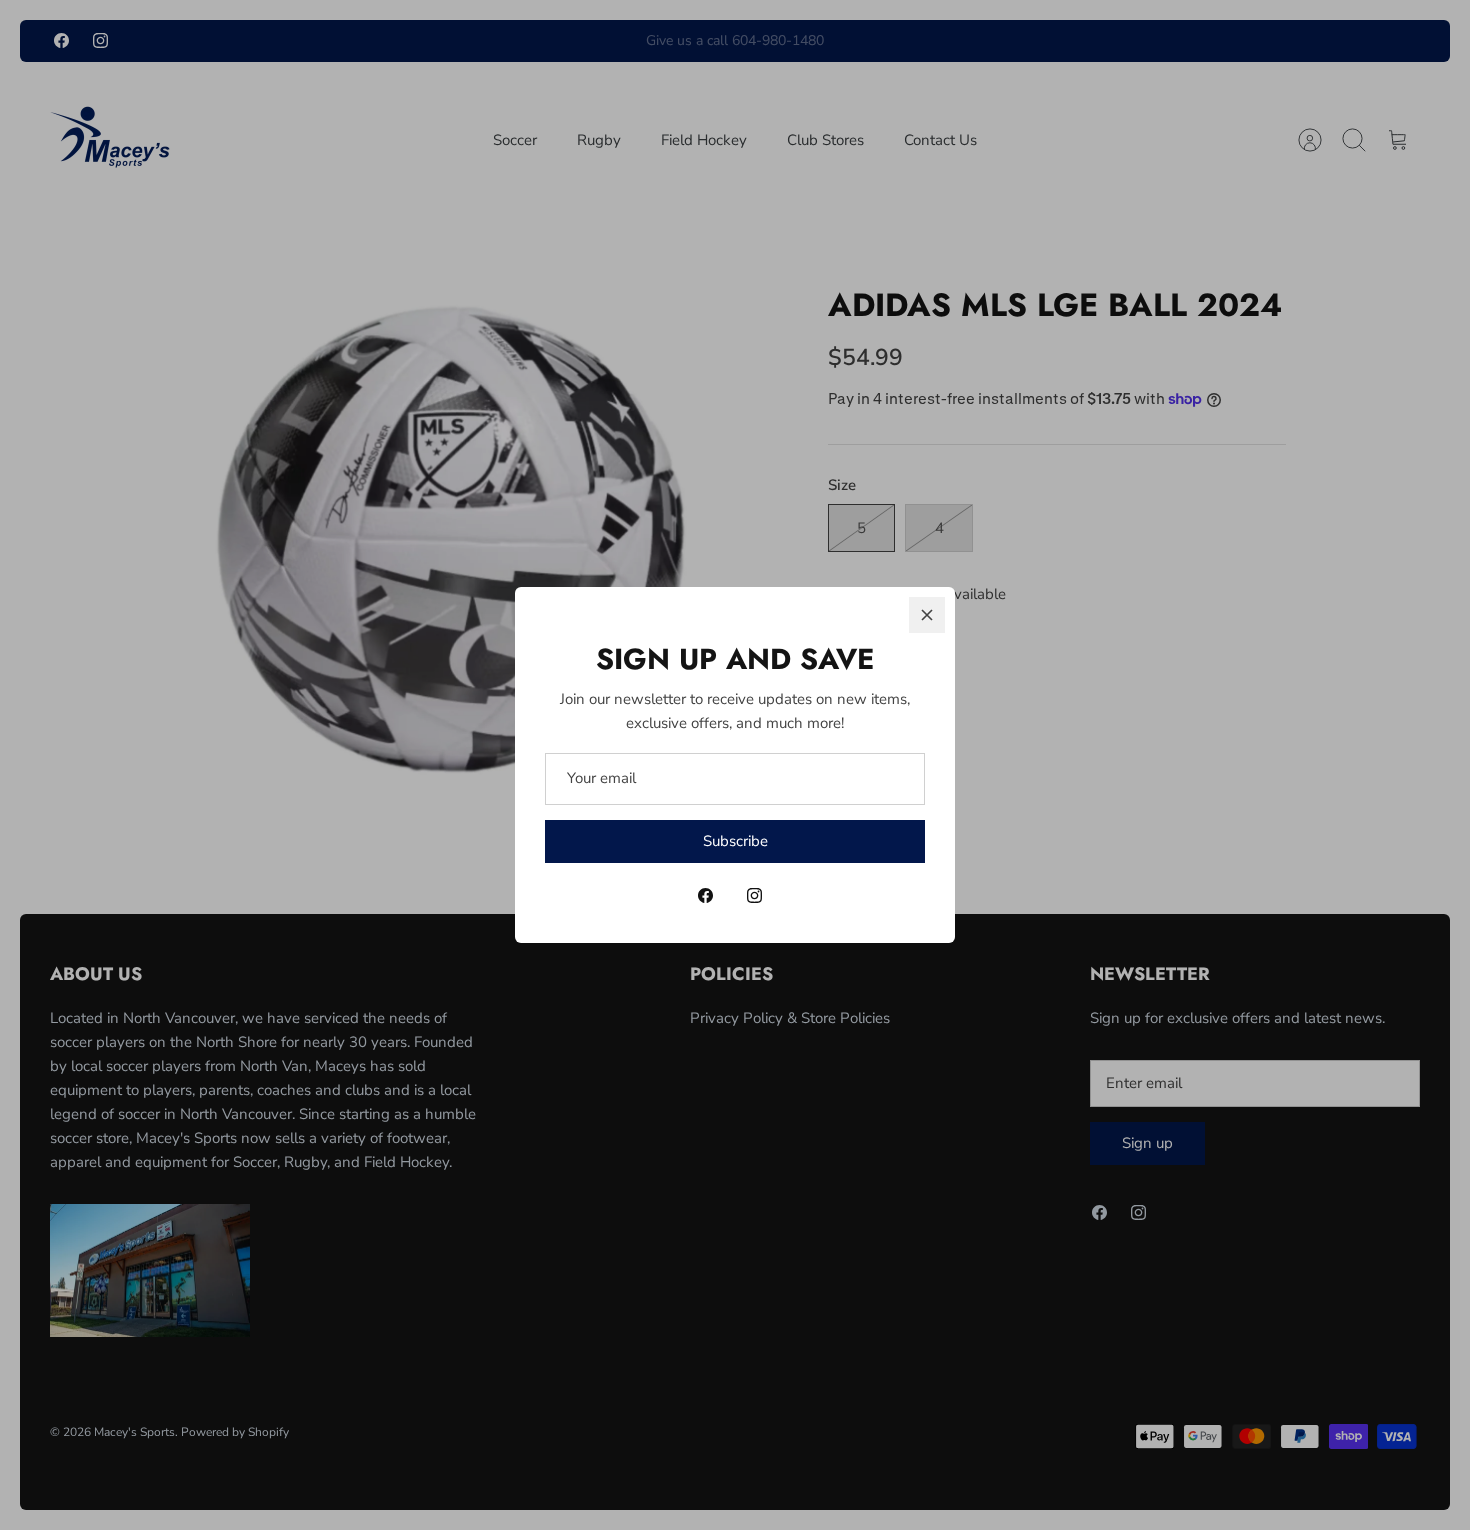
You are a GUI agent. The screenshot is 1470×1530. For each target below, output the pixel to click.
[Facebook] (705, 895)
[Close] (927, 615)
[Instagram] (754, 895)
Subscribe (735, 841)
